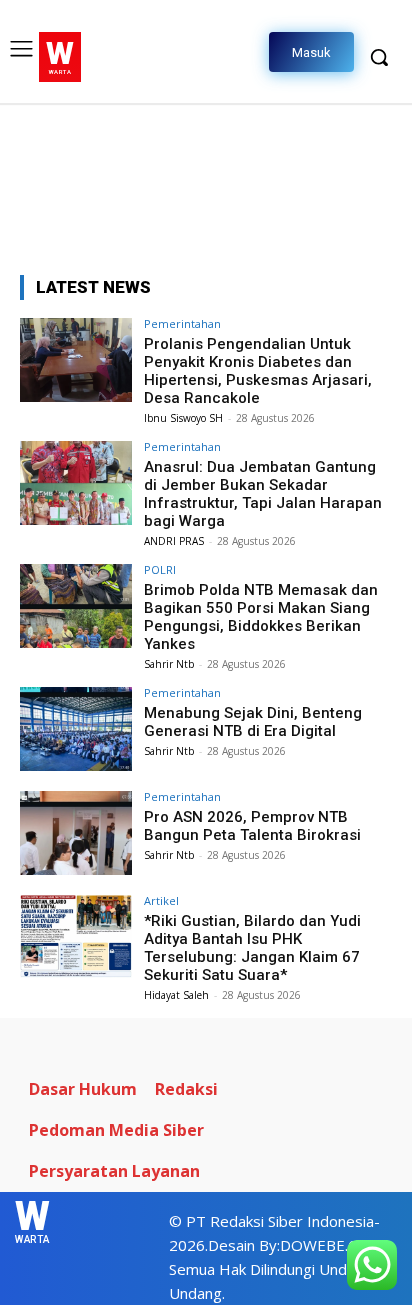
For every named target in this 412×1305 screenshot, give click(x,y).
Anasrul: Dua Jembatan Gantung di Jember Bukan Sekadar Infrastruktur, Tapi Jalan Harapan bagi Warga (263, 494)
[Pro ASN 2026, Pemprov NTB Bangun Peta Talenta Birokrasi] (76, 833)
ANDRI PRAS (174, 541)
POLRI (160, 569)
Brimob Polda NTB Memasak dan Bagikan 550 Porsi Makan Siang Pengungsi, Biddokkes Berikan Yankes (261, 617)
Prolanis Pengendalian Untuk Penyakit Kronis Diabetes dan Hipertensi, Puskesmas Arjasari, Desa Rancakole (258, 371)
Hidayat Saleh (176, 995)
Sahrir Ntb (169, 664)
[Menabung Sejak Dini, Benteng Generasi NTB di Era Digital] (76, 729)
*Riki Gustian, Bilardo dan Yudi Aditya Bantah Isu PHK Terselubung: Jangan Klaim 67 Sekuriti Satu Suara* (252, 948)
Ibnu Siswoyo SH (183, 418)
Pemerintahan (182, 323)
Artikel (161, 900)
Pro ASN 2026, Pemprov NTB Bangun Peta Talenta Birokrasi (252, 826)
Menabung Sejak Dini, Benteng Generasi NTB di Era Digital (253, 722)
